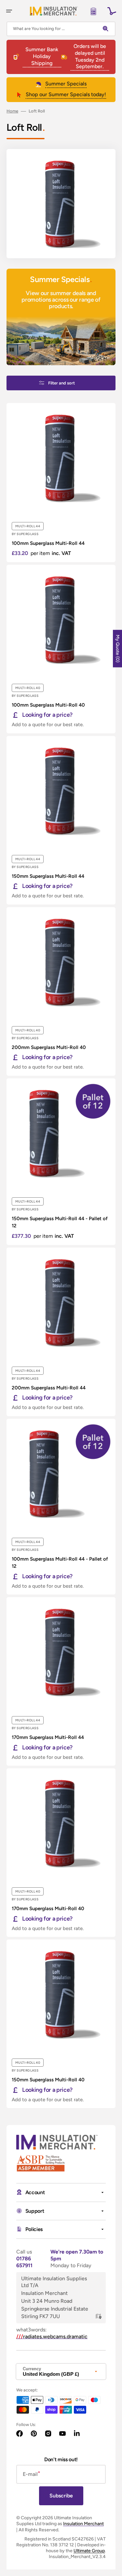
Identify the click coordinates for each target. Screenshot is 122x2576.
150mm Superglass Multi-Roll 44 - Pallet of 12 (60, 1222)
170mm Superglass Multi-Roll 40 (48, 1909)
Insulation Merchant (83, 2524)
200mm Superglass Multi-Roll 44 (49, 1388)
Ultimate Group (89, 2551)
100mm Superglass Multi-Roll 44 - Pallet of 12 (60, 1563)
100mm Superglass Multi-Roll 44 (48, 543)
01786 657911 (24, 2262)
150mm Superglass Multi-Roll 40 (48, 2080)
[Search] (107, 29)
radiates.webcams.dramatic (52, 2336)
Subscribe (61, 2496)
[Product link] (61, 483)
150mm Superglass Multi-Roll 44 (48, 876)
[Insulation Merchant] (54, 11)
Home (12, 111)
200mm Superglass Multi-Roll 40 (49, 1047)
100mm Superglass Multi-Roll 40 (48, 705)
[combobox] (61, 29)
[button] (9, 11)
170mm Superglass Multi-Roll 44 (48, 1737)
